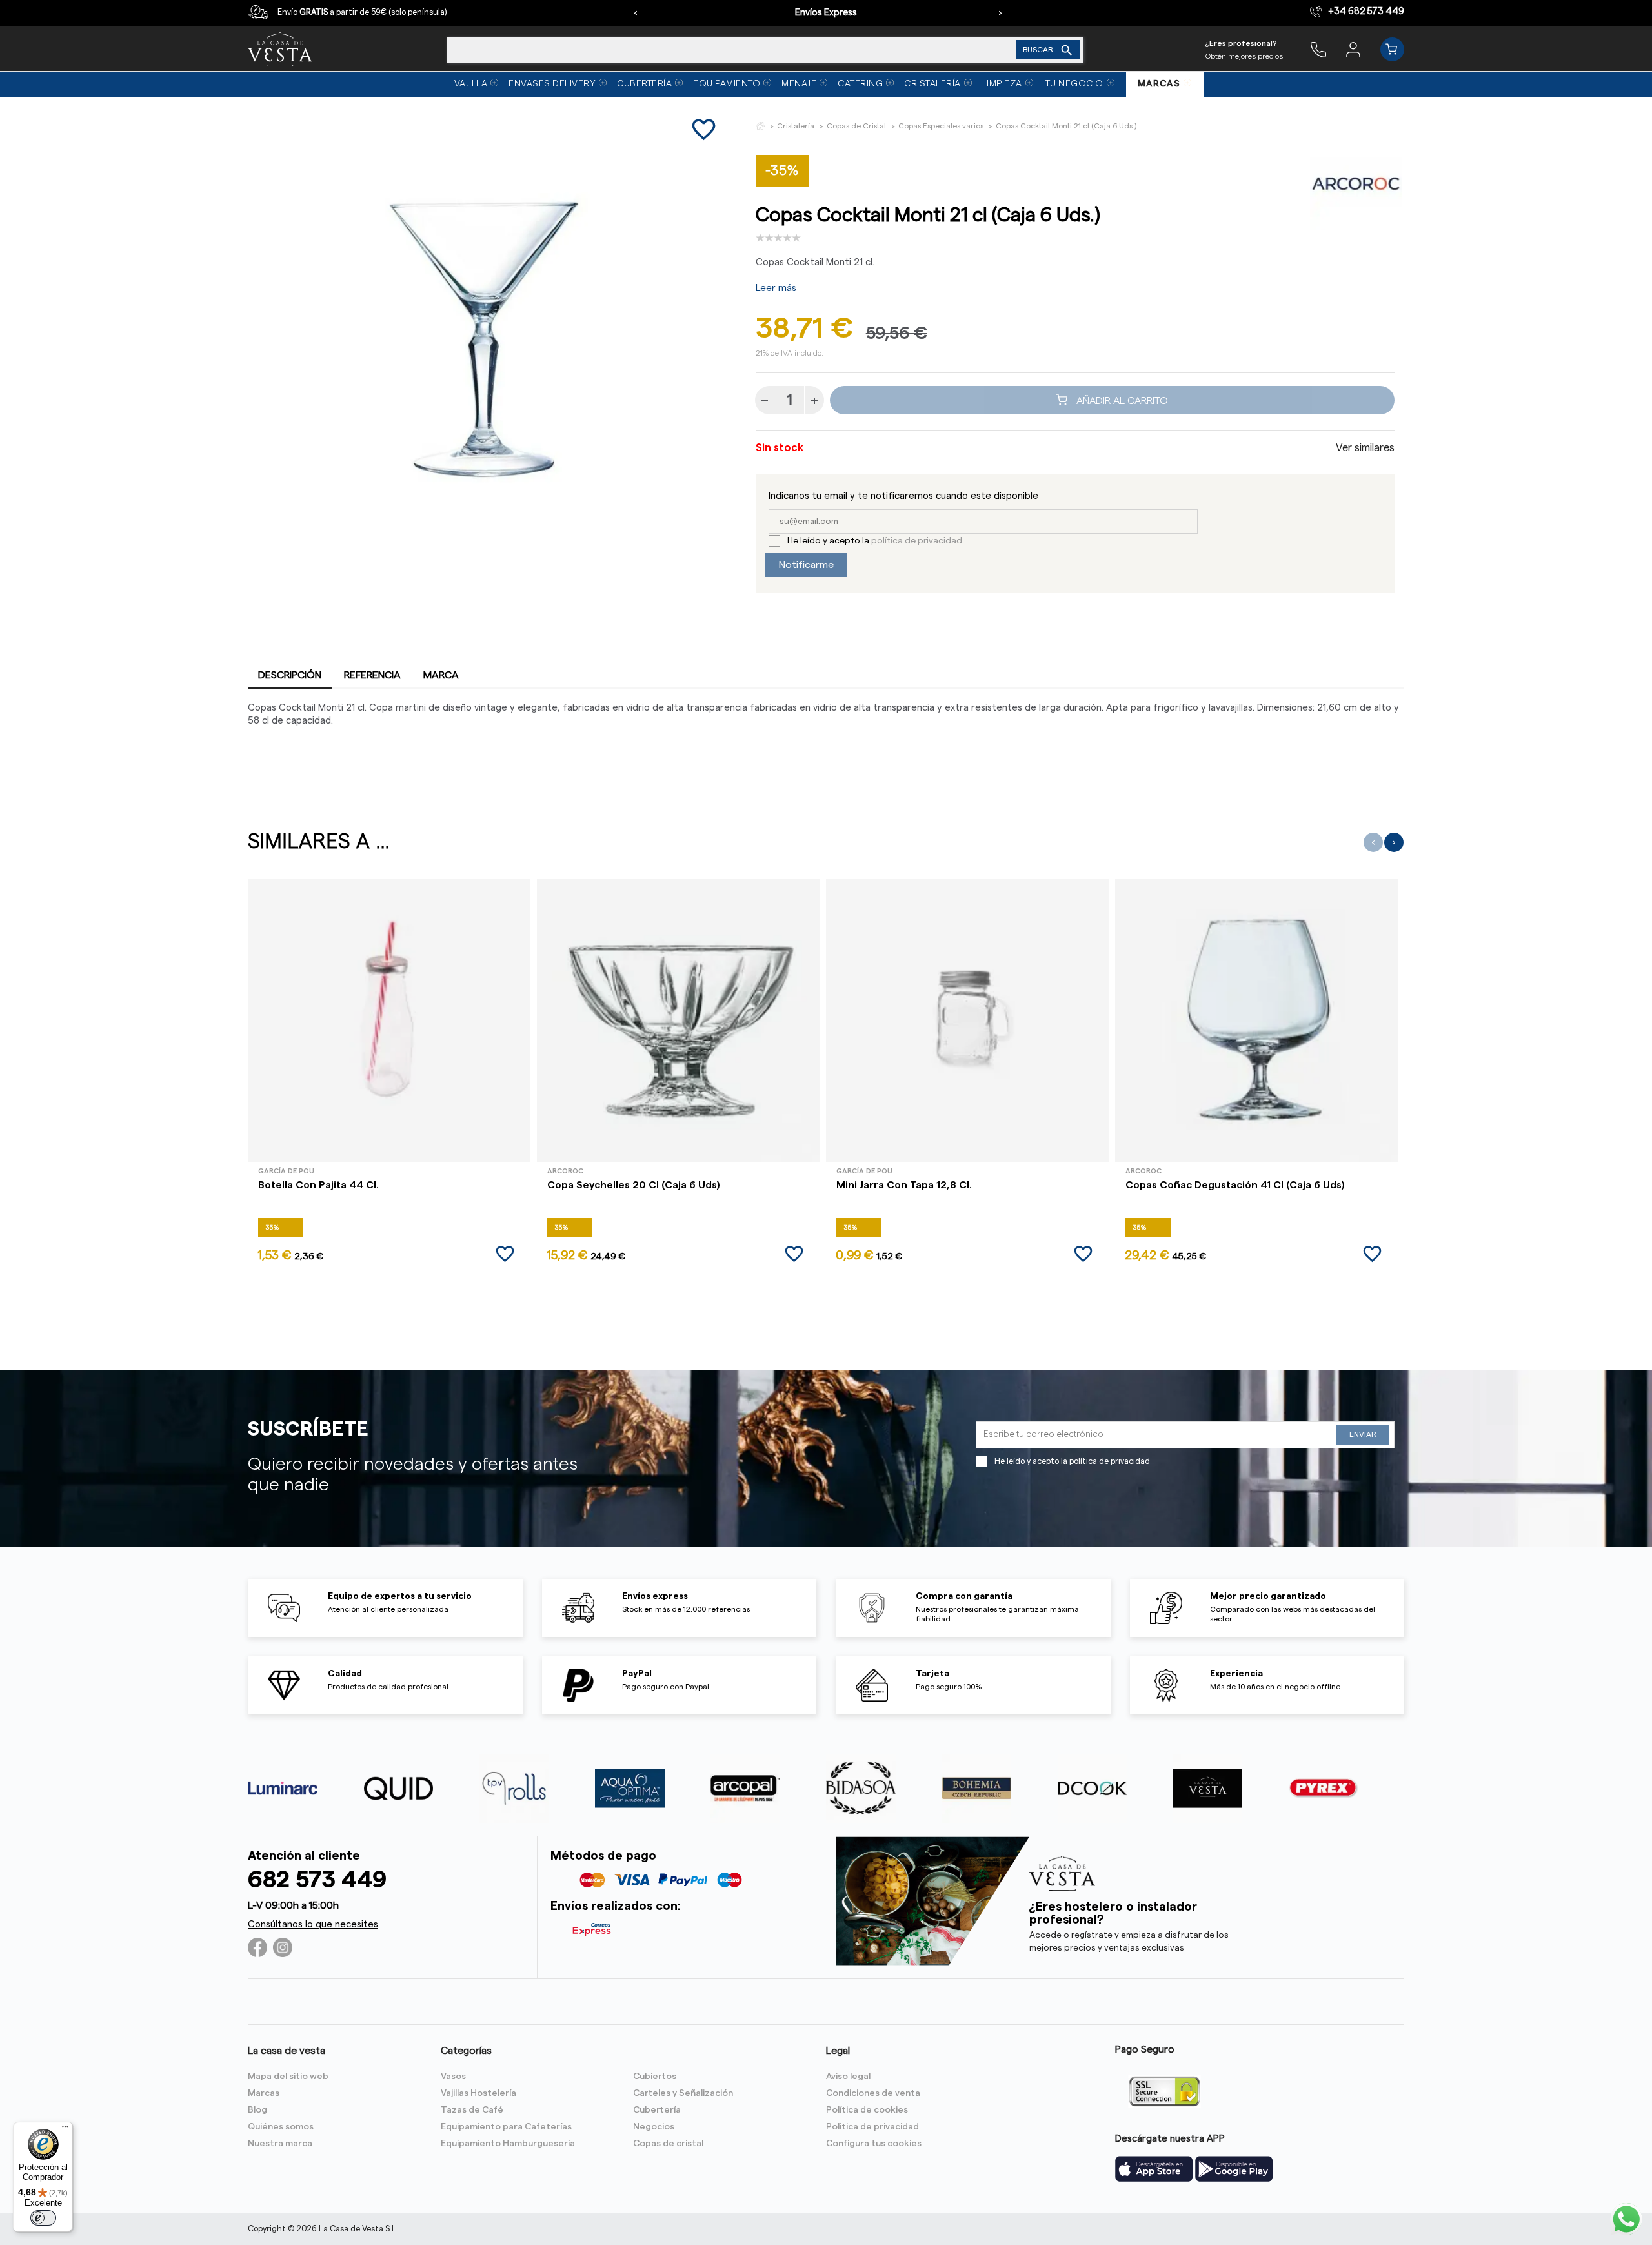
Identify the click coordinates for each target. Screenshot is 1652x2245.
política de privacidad (917, 541)
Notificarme (806, 565)
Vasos (453, 2077)
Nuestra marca (280, 2144)
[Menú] (65, 2129)
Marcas (264, 2093)
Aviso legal (848, 2077)
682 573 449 (317, 1880)
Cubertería (657, 2110)
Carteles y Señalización (683, 2093)
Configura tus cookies (874, 2144)
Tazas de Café (472, 2110)
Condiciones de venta (873, 2093)
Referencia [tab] (372, 675)
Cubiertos (655, 2077)
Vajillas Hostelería (478, 2093)
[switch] (43, 2218)
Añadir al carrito (1121, 400)
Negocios (654, 2127)
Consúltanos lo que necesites (313, 1925)
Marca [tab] (441, 675)
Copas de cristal (668, 2144)
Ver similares (1365, 448)
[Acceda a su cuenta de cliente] (1353, 49)
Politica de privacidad (872, 2127)
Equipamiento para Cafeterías (506, 2127)
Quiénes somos (281, 2127)
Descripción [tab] (290, 675)
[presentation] (636, 13)
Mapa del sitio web (288, 2077)
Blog (257, 2110)
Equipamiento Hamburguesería (508, 2144)
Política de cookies (867, 2110)
